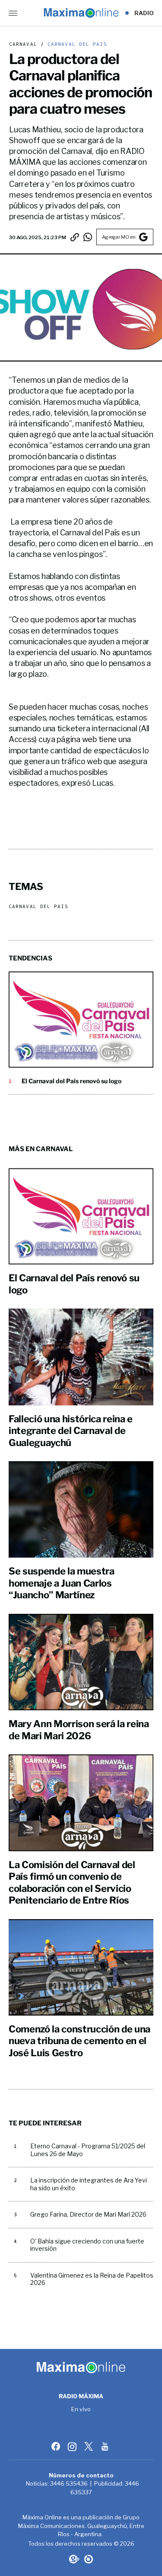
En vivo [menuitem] (81, 2410)
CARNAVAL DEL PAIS (76, 44)
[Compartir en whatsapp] (88, 237)
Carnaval (23, 44)
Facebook (57, 2446)
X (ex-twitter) (89, 2446)
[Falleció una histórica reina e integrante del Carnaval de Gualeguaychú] (81, 1357)
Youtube (106, 2446)
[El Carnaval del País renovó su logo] (81, 1019)
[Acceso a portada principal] (81, 13)
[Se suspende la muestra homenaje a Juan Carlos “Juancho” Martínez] (81, 1509)
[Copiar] (75, 237)
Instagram (73, 2446)
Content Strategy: (73, 2559)
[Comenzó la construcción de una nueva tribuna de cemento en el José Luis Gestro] (81, 1967)
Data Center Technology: (89, 2559)
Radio (144, 13)
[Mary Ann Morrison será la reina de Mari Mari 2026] (81, 1662)
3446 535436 (69, 2483)
